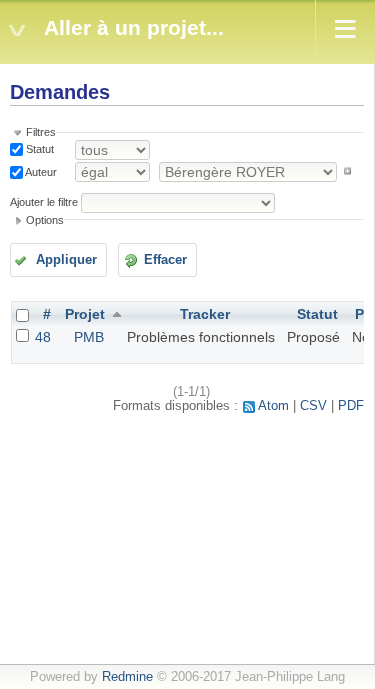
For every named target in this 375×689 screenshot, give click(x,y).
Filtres (41, 132)
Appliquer (66, 260)
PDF (351, 406)
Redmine (127, 677)
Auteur (40, 171)
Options (45, 220)
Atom (273, 406)
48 (43, 337)
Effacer (165, 260)
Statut (38, 149)
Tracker (205, 314)
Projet (85, 314)
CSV (313, 406)
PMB (89, 337)
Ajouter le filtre (44, 202)
